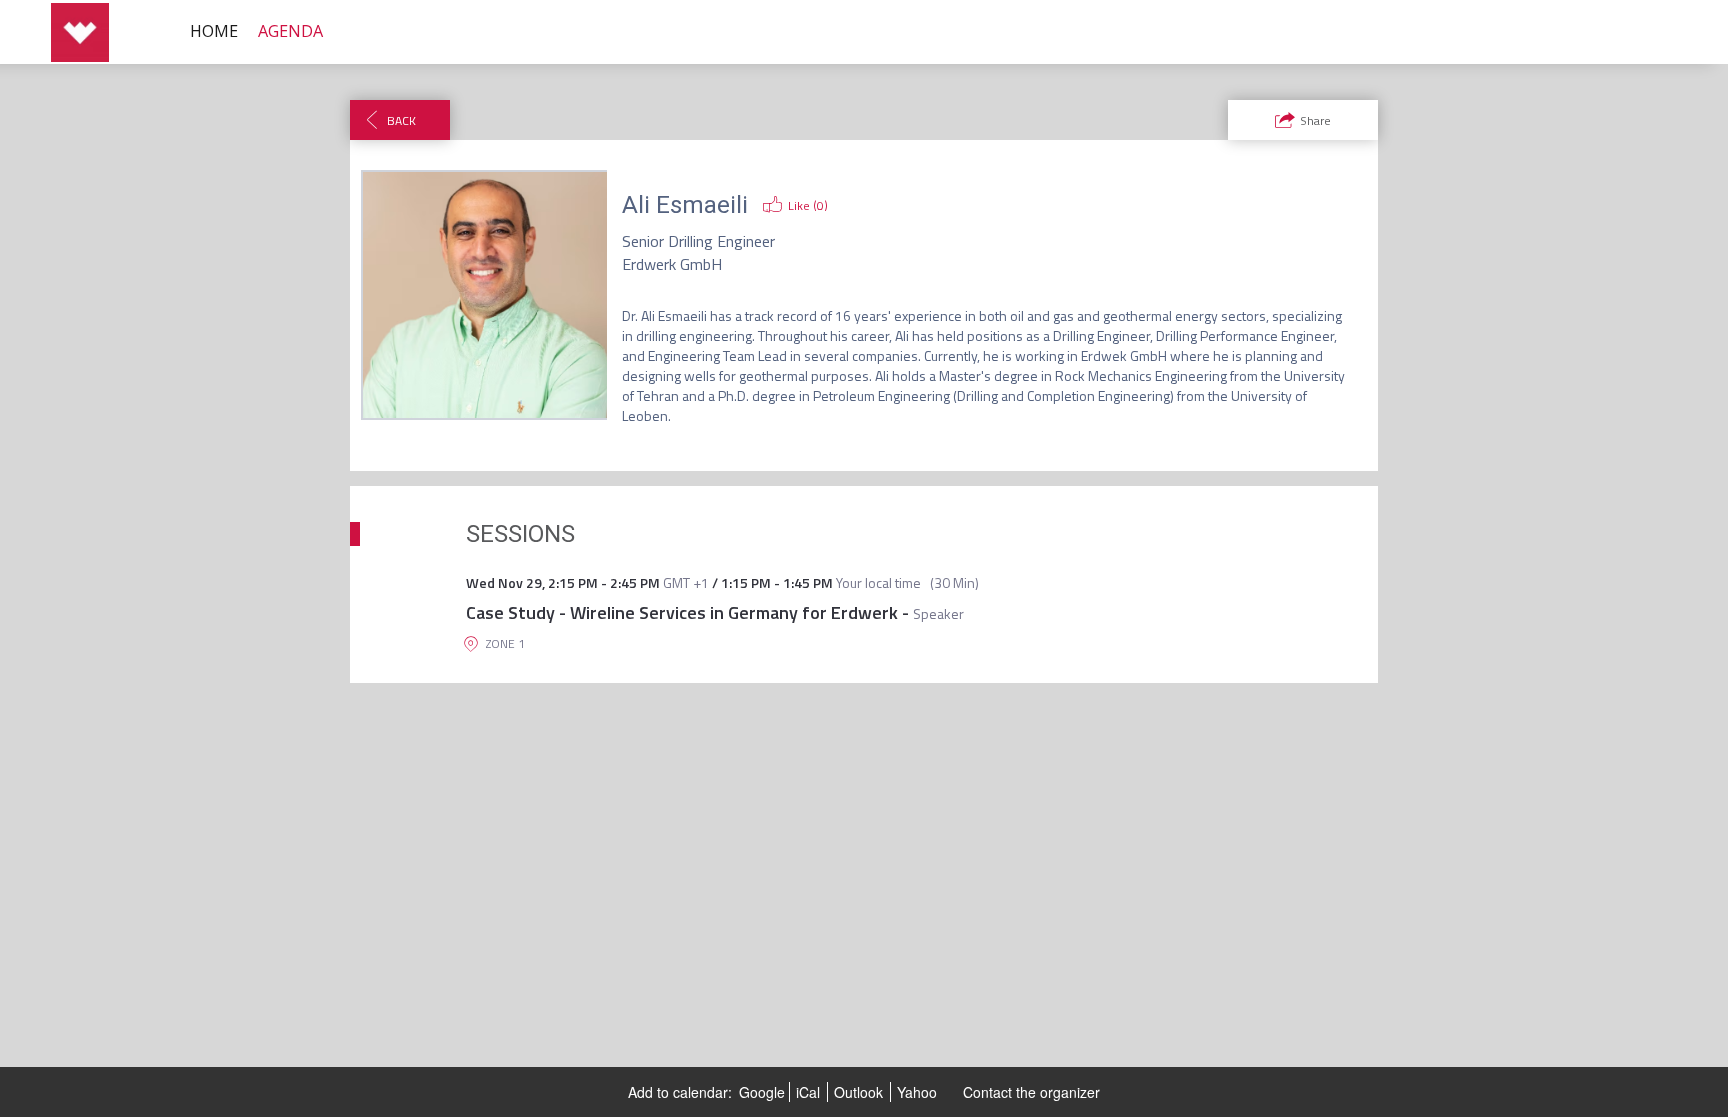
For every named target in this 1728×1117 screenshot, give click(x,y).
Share (1315, 120)
